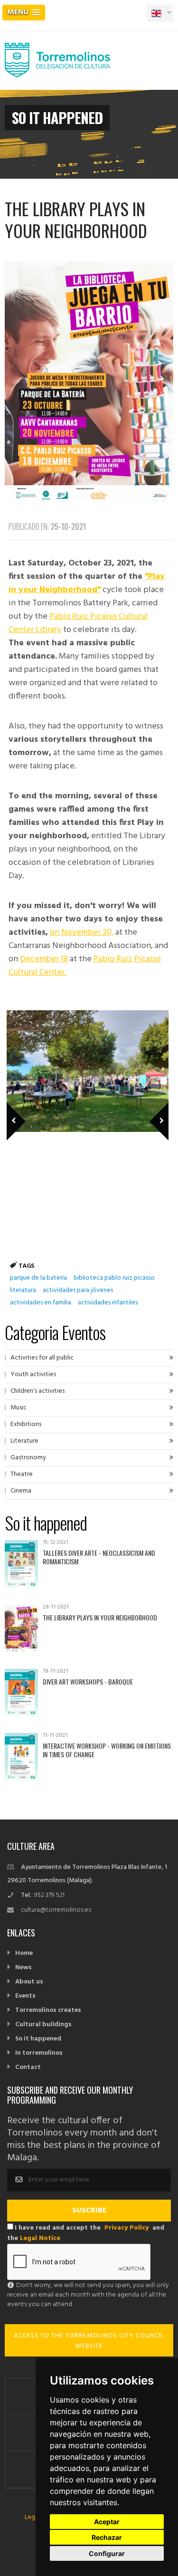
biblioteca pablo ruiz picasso (114, 1278)
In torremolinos (39, 2053)
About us (29, 1982)
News (23, 1968)
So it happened (38, 2039)
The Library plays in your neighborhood (100, 1617)
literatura (23, 1290)
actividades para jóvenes (78, 1290)
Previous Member (32, 1108)
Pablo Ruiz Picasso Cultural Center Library (78, 623)
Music (19, 1408)
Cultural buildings (43, 2025)
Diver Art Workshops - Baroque (88, 1681)
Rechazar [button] (107, 2537)
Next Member (154, 1108)
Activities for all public (42, 1358)
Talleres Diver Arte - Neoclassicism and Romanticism (99, 1557)
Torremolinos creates (48, 2010)
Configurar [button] (107, 2553)
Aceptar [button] (107, 2522)
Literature (24, 1441)
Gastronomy (28, 1458)
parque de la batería (38, 1278)
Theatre (22, 1474)
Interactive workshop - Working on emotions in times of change (107, 1750)
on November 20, (82, 933)
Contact (28, 2067)
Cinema (21, 1491)
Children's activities (37, 1391)
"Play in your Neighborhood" (87, 583)
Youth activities (33, 1374)
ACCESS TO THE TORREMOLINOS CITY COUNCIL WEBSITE (89, 2341)
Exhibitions (26, 1424)
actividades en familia (41, 1303)
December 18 (44, 959)
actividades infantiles (108, 1303)
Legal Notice (40, 2238)
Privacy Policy (126, 2228)
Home (24, 1953)
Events (25, 1996)
